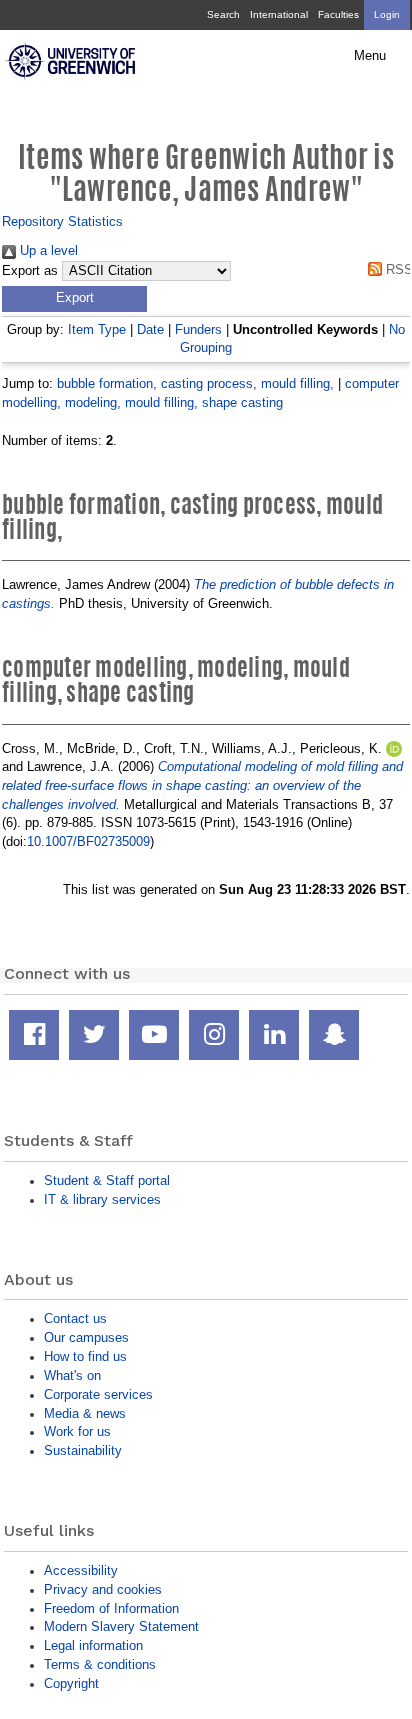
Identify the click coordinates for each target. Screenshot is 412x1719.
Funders (198, 329)
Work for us (77, 1431)
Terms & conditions (100, 1664)
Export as (30, 271)
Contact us (75, 1318)
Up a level (47, 250)
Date (150, 329)
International (279, 14)
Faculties (338, 14)
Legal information (93, 1645)
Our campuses (86, 1337)
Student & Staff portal (107, 1180)
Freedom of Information (111, 1608)
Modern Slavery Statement (121, 1626)
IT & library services (102, 1199)
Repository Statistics (62, 221)
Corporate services (98, 1394)
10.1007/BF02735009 (88, 841)
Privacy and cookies (103, 1589)
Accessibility (81, 1570)
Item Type (97, 329)
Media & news (85, 1413)
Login (387, 14)
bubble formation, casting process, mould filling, (195, 383)
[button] (74, 299)
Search (223, 14)
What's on (72, 1375)
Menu (370, 56)
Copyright (71, 1683)
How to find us (85, 1356)
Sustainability (83, 1450)
